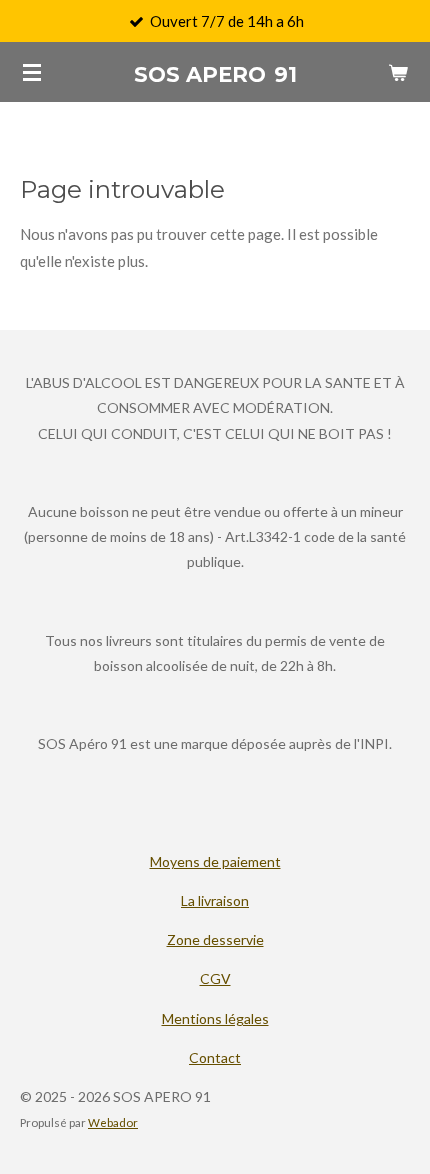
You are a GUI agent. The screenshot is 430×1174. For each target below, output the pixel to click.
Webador (113, 1122)
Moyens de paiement (215, 861)
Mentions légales (215, 1018)
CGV (215, 978)
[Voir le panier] (398, 72)
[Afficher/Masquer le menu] (32, 72)
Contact (215, 1057)
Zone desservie (215, 939)
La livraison (215, 900)
